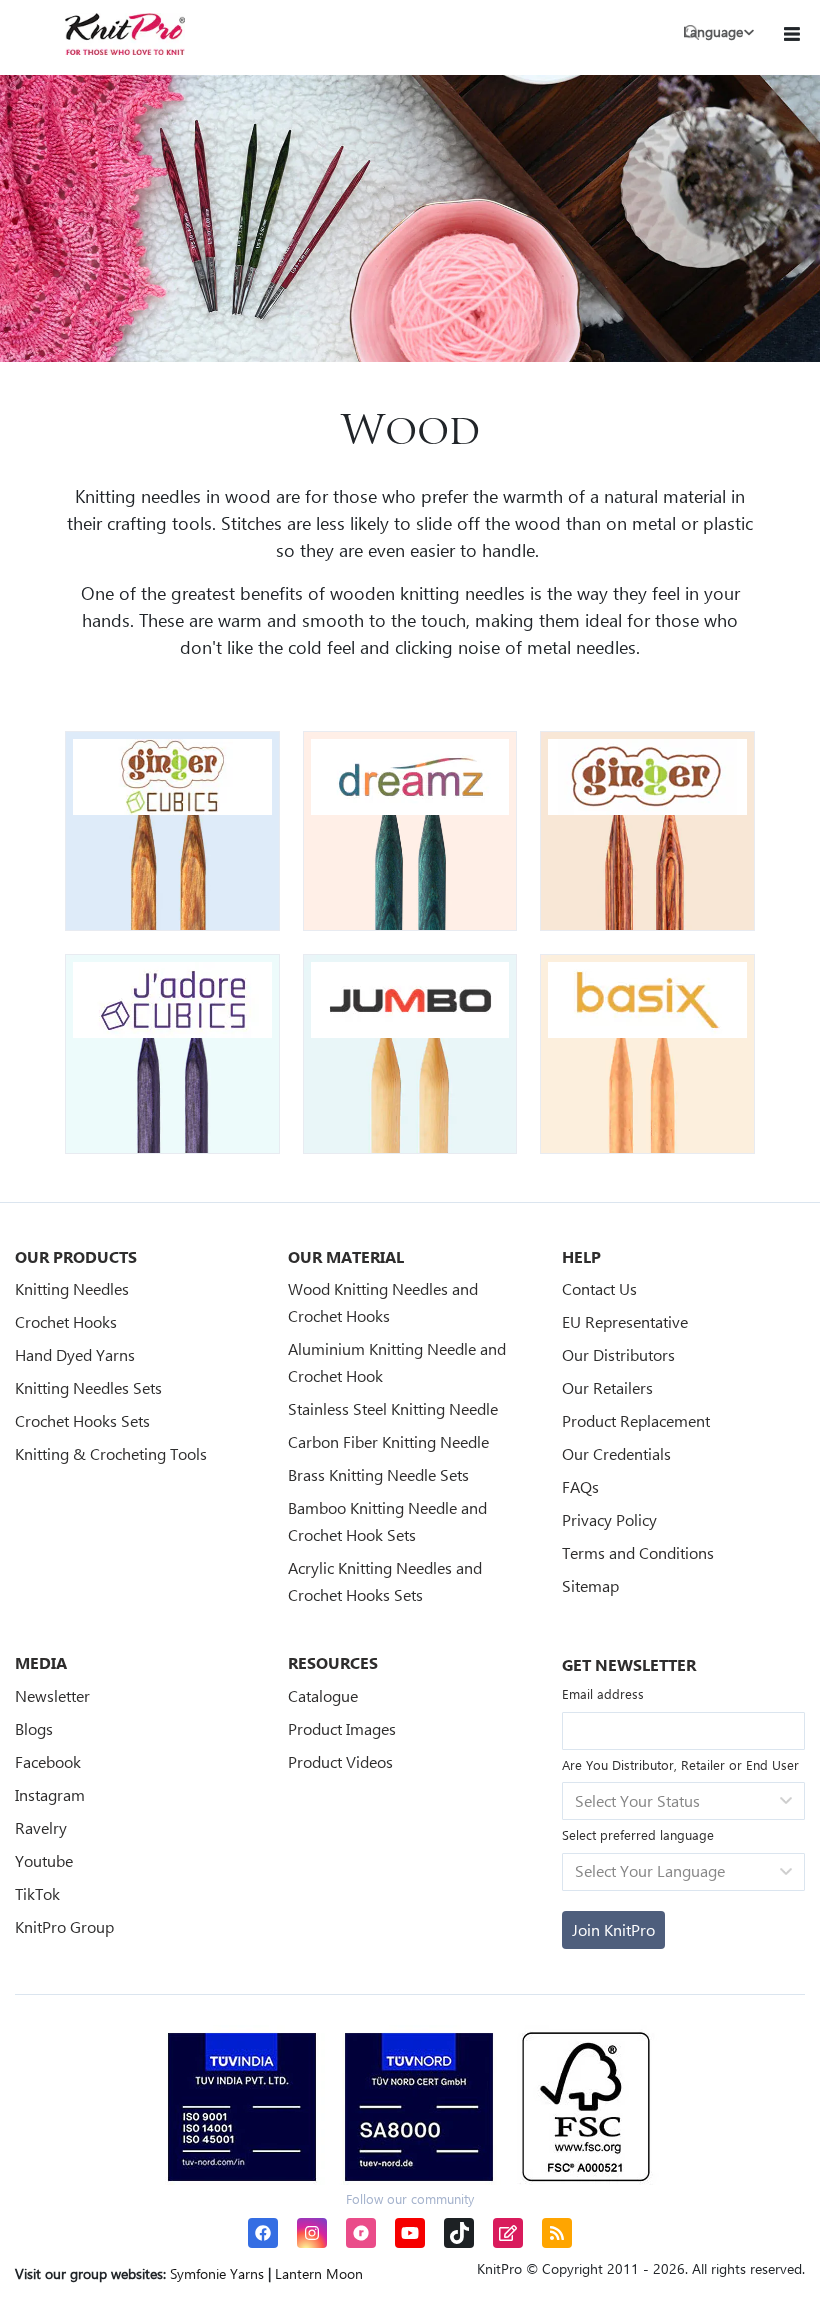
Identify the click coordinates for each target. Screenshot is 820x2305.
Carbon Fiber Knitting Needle (388, 1441)
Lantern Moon (319, 2273)
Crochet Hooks (66, 1321)
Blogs (34, 1728)
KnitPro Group (64, 1926)
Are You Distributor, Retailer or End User (680, 1764)
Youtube (44, 1860)
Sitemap (590, 1585)
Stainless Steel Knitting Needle (393, 1408)
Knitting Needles (72, 1288)
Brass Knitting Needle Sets (378, 1474)
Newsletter (52, 1695)
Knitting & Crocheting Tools (111, 1453)
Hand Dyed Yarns (75, 1354)
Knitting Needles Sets (88, 1387)
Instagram (50, 1794)
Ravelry (41, 1827)
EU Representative (625, 1321)
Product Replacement (636, 1420)
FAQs (580, 1486)
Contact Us (599, 1288)
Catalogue (323, 1695)
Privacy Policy (609, 1519)
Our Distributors (618, 1354)
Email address (603, 1693)
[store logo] (125, 34)
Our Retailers (607, 1387)
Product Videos (340, 1761)
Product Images (342, 1728)
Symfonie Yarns (217, 2273)
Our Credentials (616, 1453)
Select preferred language (638, 1834)
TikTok (37, 1893)
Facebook (48, 1761)
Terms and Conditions (638, 1552)
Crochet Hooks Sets (82, 1420)
